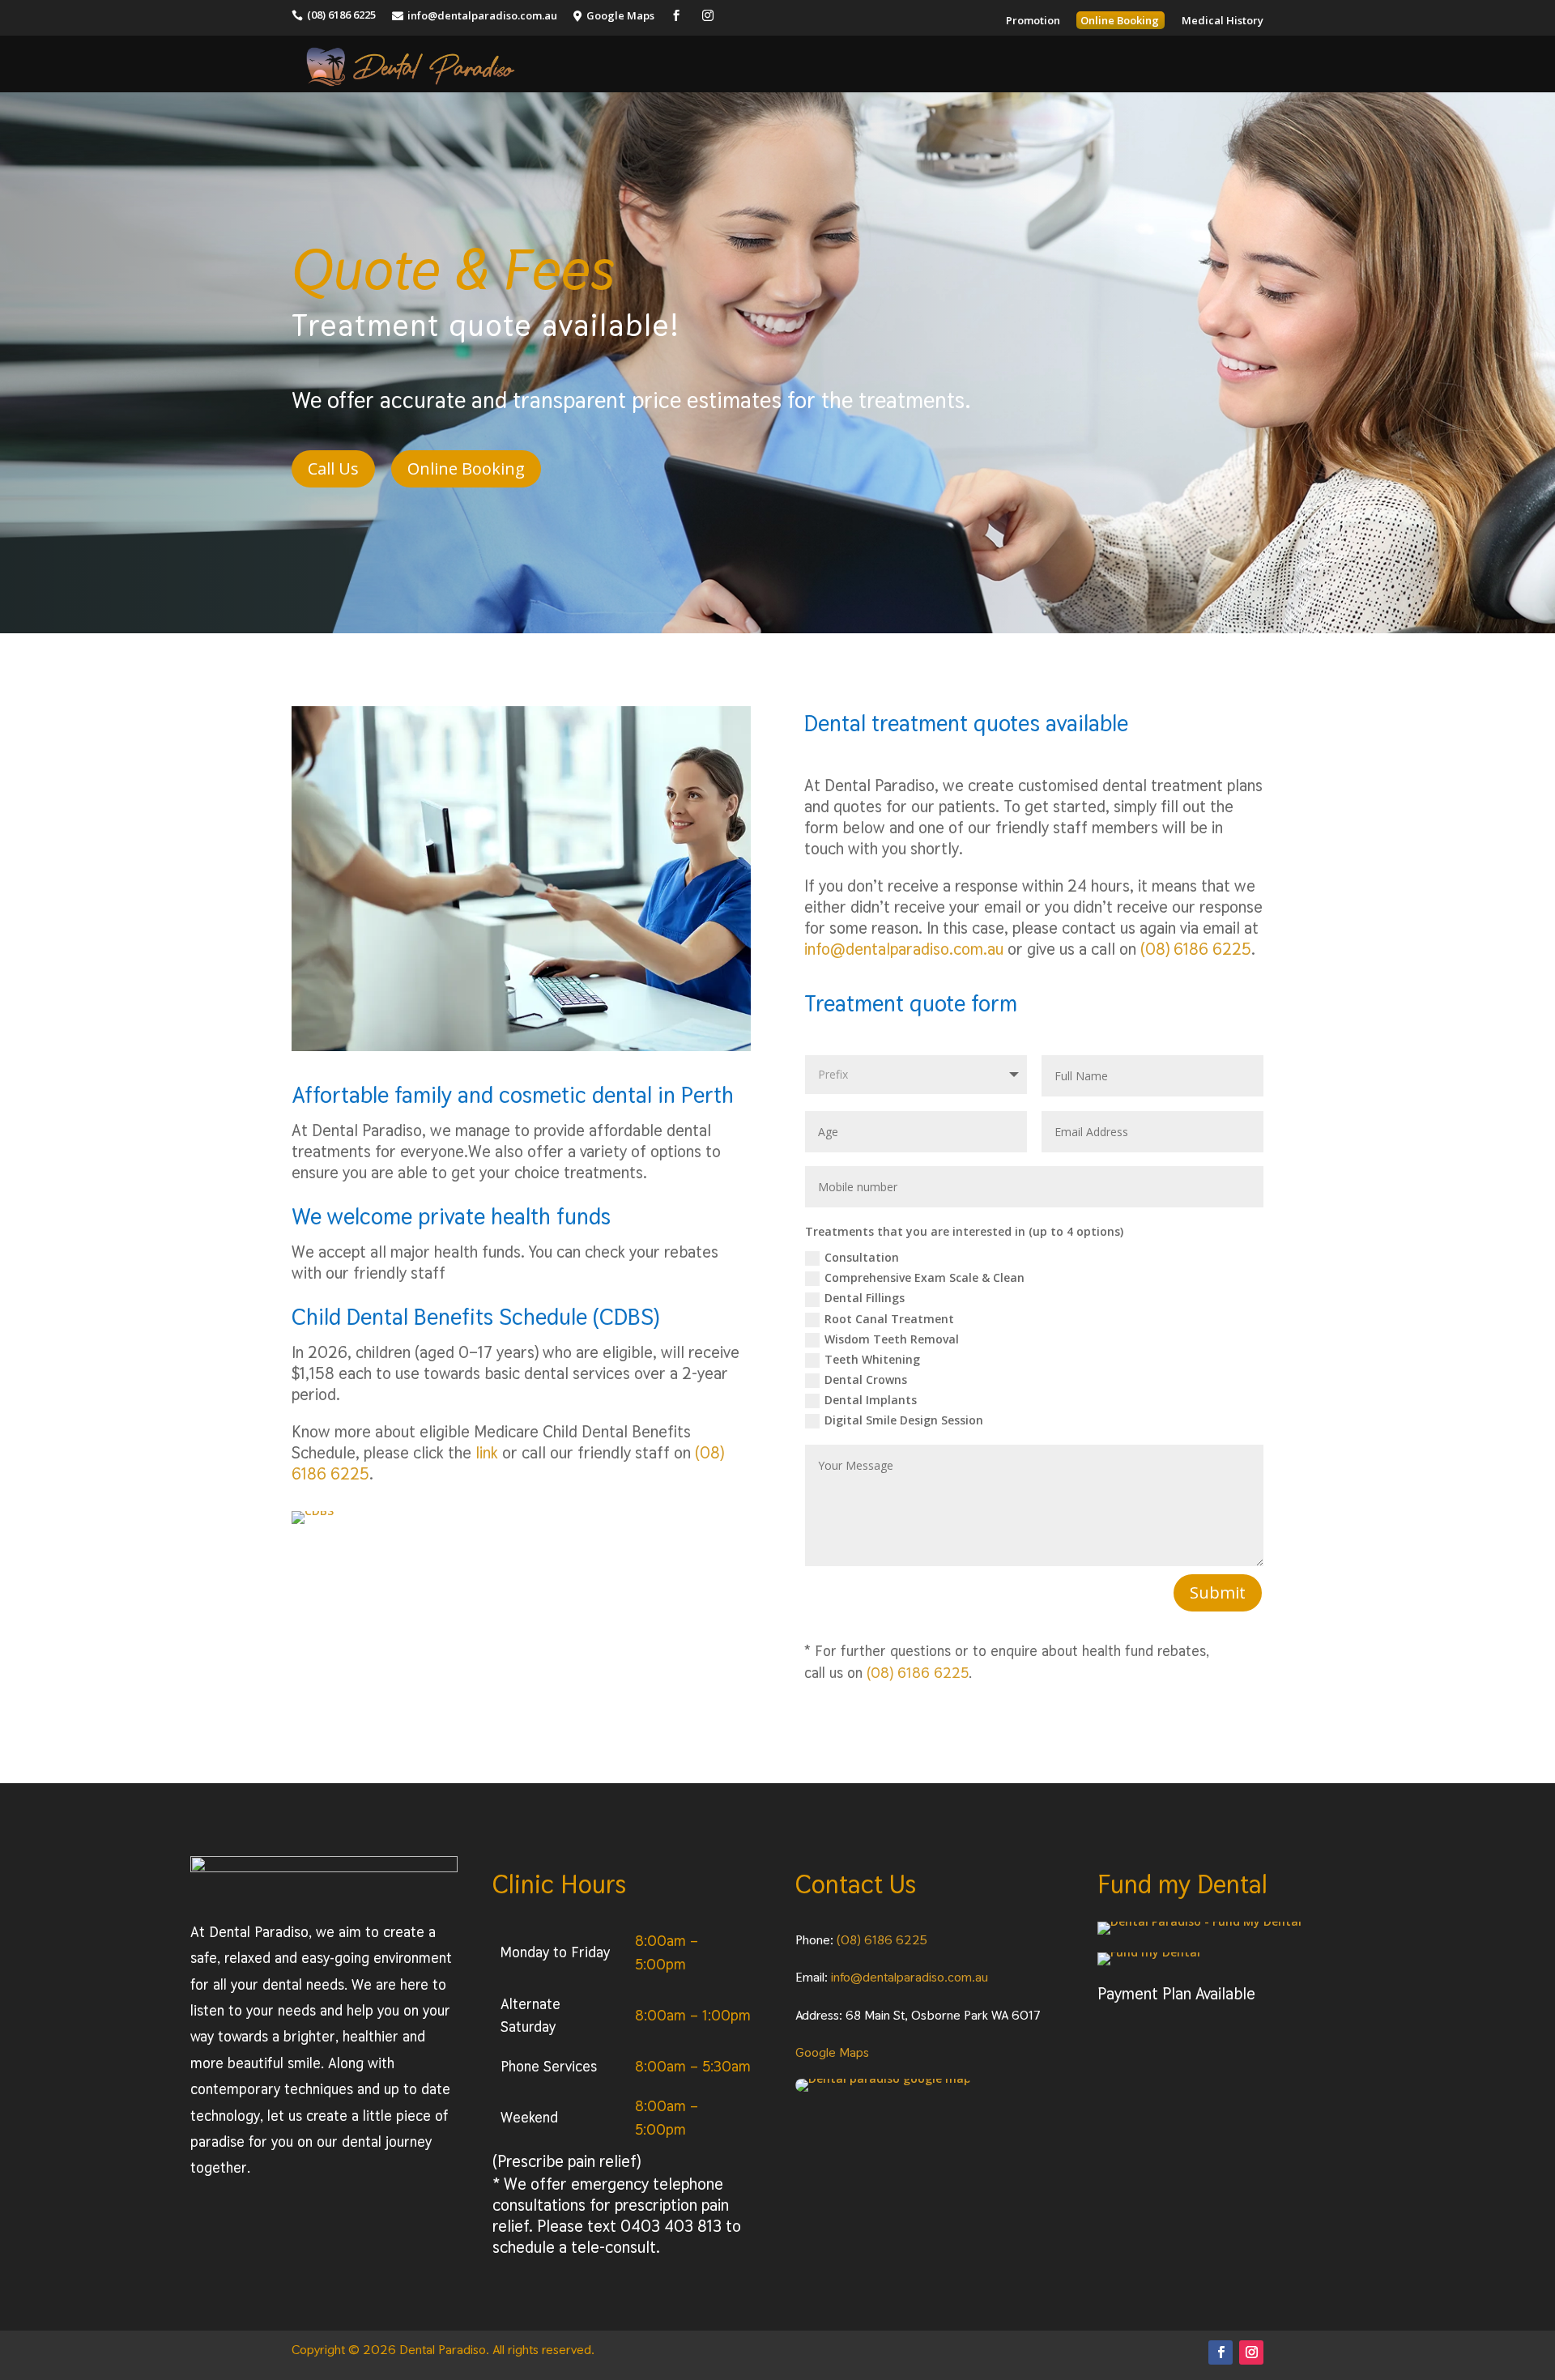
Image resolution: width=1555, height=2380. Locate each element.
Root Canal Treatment (889, 1319)
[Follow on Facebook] (1221, 2352)
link (489, 1453)
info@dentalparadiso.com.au (904, 949)
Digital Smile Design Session (904, 1420)
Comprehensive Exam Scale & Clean (924, 1277)
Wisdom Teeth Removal (892, 1339)
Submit (1218, 1592)
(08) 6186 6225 (1196, 949)
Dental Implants (871, 1400)
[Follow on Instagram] (1251, 2352)
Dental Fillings (865, 1298)
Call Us (333, 468)
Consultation (862, 1257)
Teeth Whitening (872, 1359)
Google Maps (832, 2052)
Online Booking (466, 468)
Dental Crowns (866, 1379)
